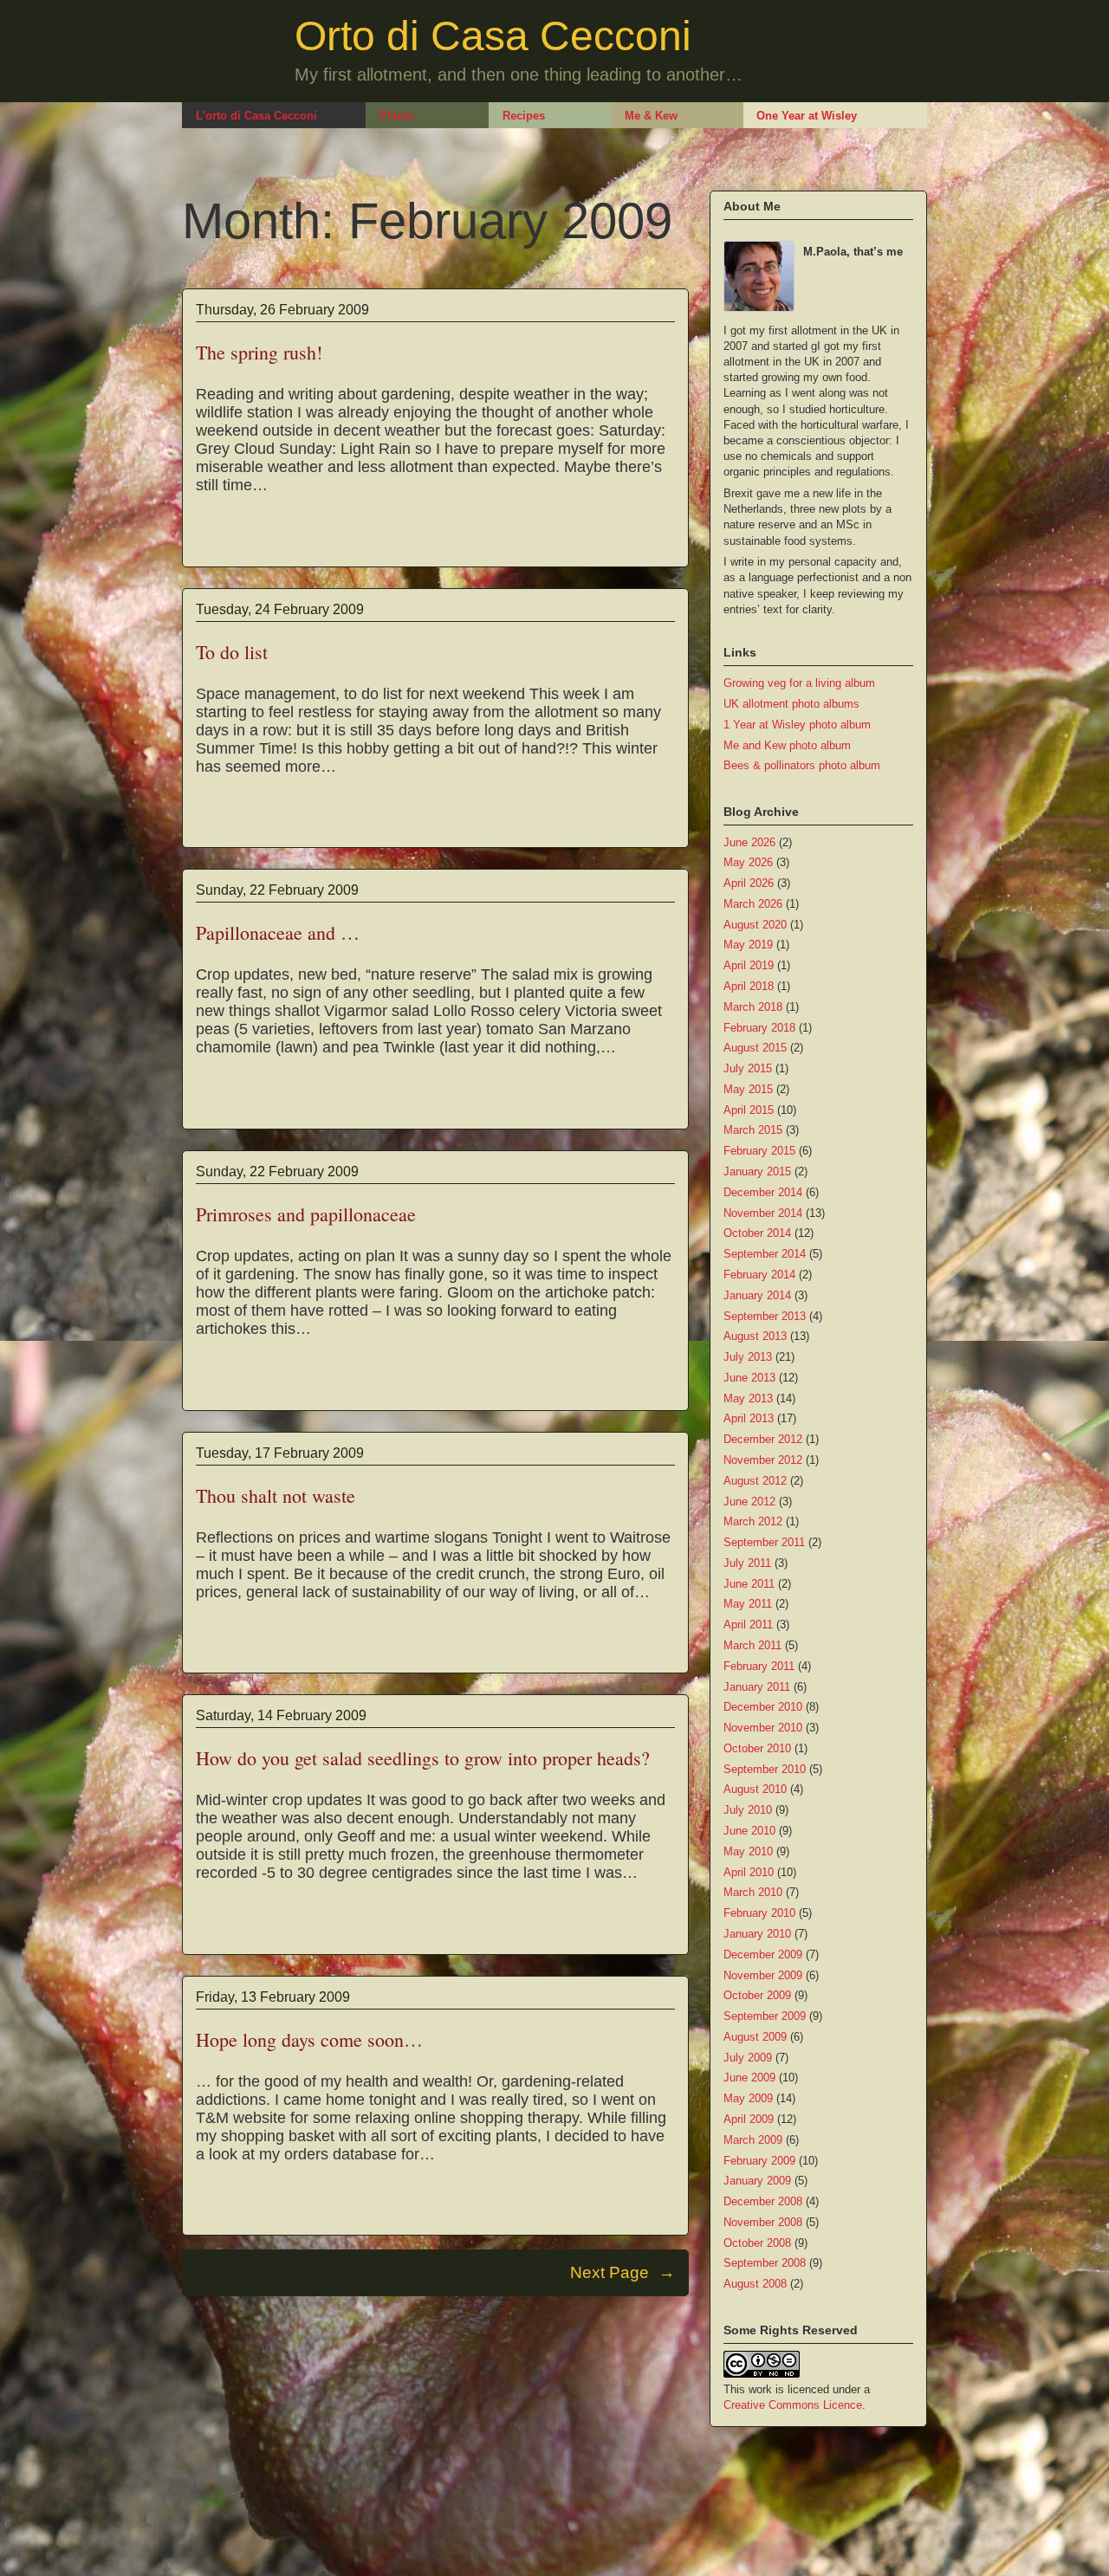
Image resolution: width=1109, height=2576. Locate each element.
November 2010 (763, 1728)
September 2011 (764, 1542)
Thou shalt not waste (276, 1495)
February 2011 (759, 1666)
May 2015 (748, 1089)
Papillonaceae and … (278, 932)
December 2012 (763, 1439)
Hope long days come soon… (309, 2039)
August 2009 (755, 2037)
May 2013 (748, 1398)
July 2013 (748, 1357)
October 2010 (757, 1748)
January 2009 (757, 2181)
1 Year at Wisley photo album (797, 725)
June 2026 (749, 842)
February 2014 (759, 1275)
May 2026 (748, 862)
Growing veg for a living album (799, 683)
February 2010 (759, 1913)
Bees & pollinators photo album (802, 765)
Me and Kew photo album (787, 745)
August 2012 (755, 1481)
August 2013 (755, 1336)
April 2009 (749, 2119)
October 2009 (757, 1995)
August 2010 (755, 1789)
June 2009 (749, 2078)
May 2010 (748, 1851)
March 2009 (753, 2140)
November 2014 (763, 1213)
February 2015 (759, 1151)
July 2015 (748, 1068)
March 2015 (753, 1130)
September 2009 (765, 2016)
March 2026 (753, 904)
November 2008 (763, 2222)
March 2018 (753, 1007)
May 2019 (748, 945)
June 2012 (749, 1502)
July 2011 (747, 1563)
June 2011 (749, 1584)
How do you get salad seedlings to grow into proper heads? (423, 1758)
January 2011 (757, 1687)
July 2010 (748, 1810)
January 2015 (757, 1171)
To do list (232, 652)
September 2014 (765, 1254)
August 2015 (755, 1048)
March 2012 (753, 1521)
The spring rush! (259, 352)
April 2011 (748, 1625)
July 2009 (748, 2058)
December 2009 (763, 1955)
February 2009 (759, 2161)
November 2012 (763, 1460)
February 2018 (759, 1028)
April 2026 (749, 883)
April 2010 (749, 1872)
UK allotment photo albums (791, 704)
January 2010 (757, 1934)
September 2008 (765, 2263)
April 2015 (749, 1110)
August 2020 (755, 925)
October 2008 (757, 2243)
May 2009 (748, 2098)
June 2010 (749, 1831)
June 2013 (749, 1378)
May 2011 (748, 1604)
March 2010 (753, 1892)
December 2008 (763, 2201)
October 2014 (757, 1233)
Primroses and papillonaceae (306, 1214)
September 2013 (765, 1316)
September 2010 (765, 1769)
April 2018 (749, 986)
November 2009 (763, 1975)
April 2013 (749, 1418)
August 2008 (755, 2284)
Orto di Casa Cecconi (493, 36)
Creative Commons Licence (793, 2405)
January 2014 (757, 1295)
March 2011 (752, 1645)
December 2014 (763, 1192)
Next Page (623, 2272)
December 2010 (763, 1707)
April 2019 (749, 965)
